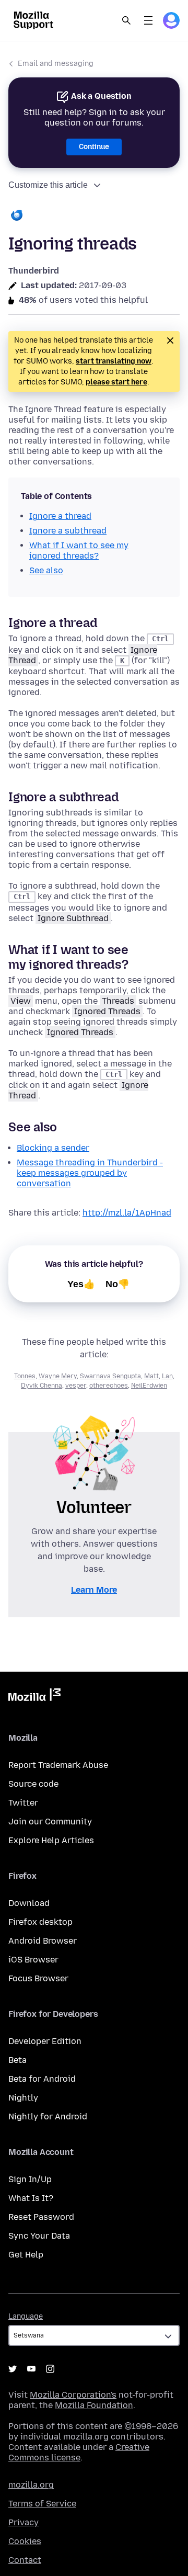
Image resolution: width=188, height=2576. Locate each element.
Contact (25, 2560)
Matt (151, 1376)
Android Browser (43, 1941)
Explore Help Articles (51, 1840)
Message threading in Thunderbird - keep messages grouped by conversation (90, 1173)
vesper (76, 1386)
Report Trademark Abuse (58, 1765)
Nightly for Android (48, 2117)
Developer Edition (45, 2041)
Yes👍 (81, 1284)
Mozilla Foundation (94, 2405)
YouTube (31, 2369)
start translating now (114, 361)
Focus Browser (38, 1978)
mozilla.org (31, 2485)
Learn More (94, 1590)
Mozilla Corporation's (73, 2395)
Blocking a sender (53, 1148)
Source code (33, 1784)
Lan (167, 1376)
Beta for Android (42, 2079)
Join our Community (50, 1822)
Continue (94, 147)
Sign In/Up (30, 2179)
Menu (148, 20)
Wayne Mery (58, 1376)
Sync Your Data (39, 2236)
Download (29, 1903)
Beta (17, 2060)
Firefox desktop (40, 1922)
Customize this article (48, 185)
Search (126, 20)
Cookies (25, 2541)
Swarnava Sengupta (110, 1376)
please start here (116, 382)
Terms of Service (42, 2504)
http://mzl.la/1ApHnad (127, 1213)
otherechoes (109, 1386)
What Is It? (31, 2198)
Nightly (23, 2098)
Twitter (23, 1803)
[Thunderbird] (94, 216)
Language (26, 2316)
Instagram (50, 2369)
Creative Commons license (79, 2452)
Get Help (26, 2255)
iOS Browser (33, 1960)
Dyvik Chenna (42, 1386)
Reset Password (41, 2217)
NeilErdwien (149, 1386)
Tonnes (25, 1376)
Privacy (23, 2522)
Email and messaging (56, 64)
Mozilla (34, 1697)
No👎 (118, 1284)
